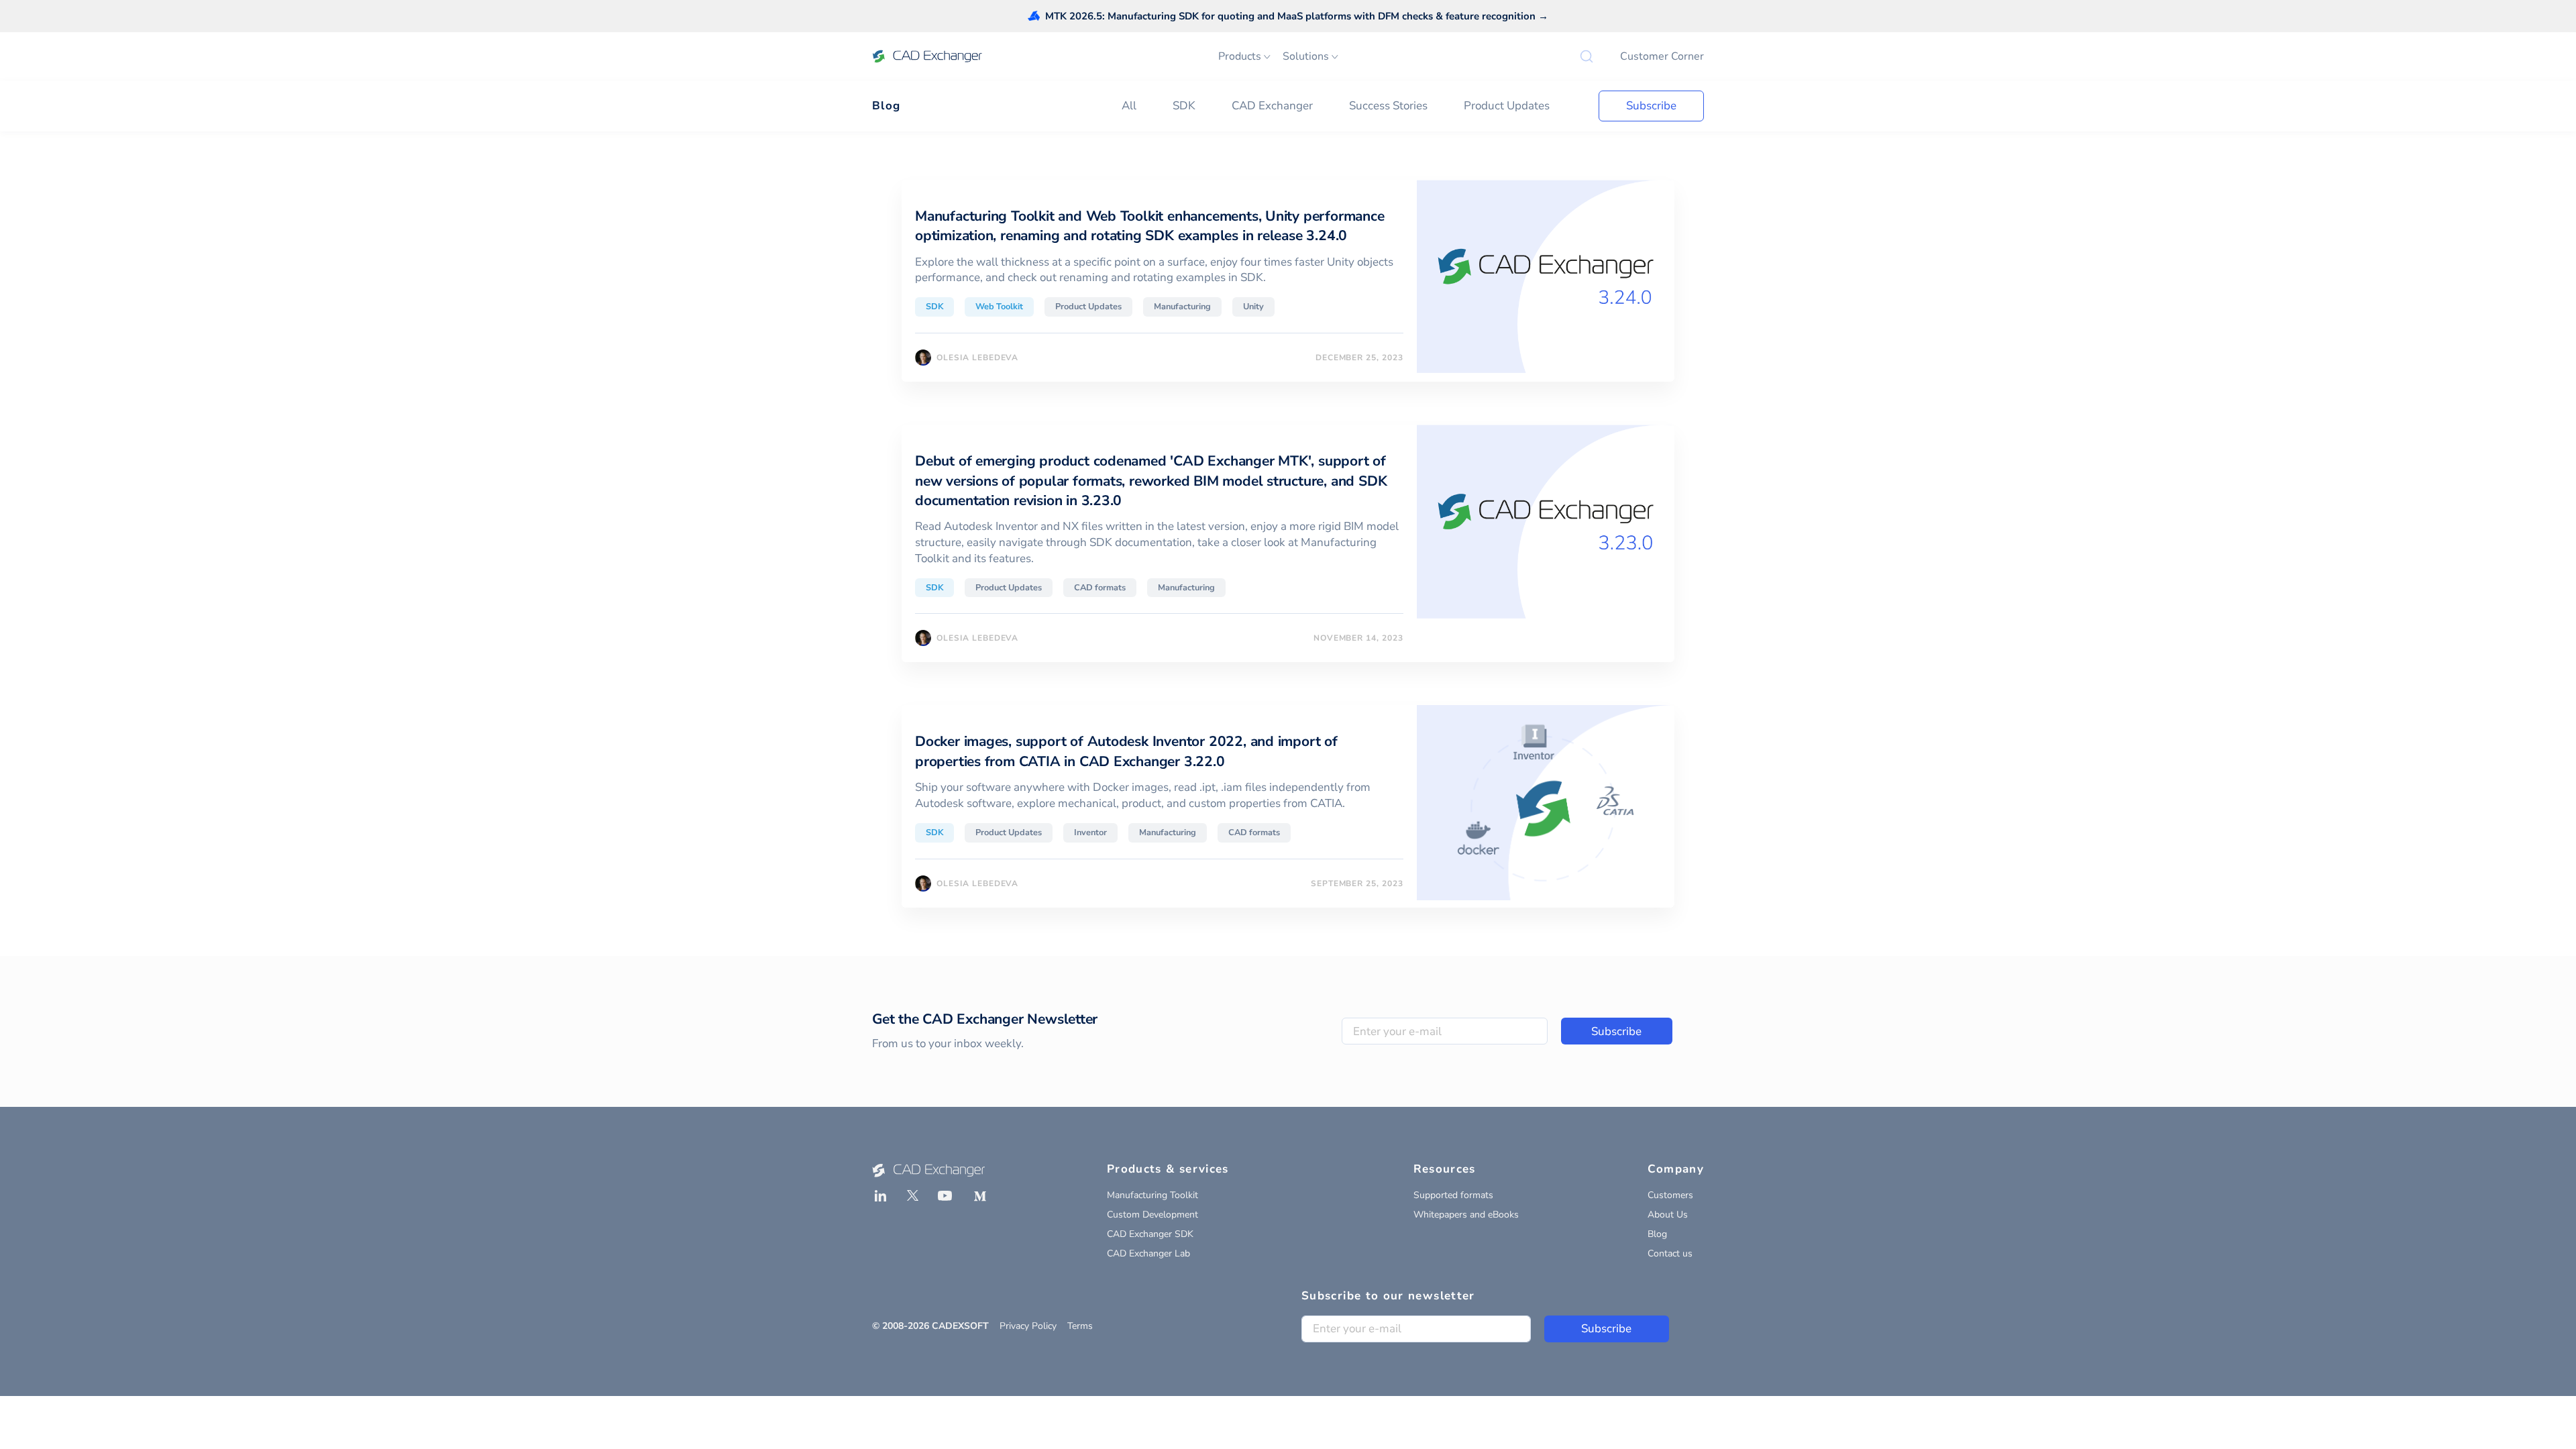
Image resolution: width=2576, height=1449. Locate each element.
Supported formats (1453, 1195)
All (1129, 106)
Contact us (1670, 1253)
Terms (1080, 1326)
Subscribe (1651, 106)
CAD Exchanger (1272, 106)
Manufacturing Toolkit (1152, 1195)
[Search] (1587, 56)
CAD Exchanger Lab (1148, 1253)
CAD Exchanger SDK (1150, 1234)
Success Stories (1388, 106)
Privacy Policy (1028, 1326)
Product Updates (1507, 106)
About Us (1668, 1215)
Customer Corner (1662, 56)
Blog (886, 106)
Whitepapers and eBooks (1466, 1215)
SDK (1184, 106)
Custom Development (1152, 1215)
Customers (1670, 1195)
